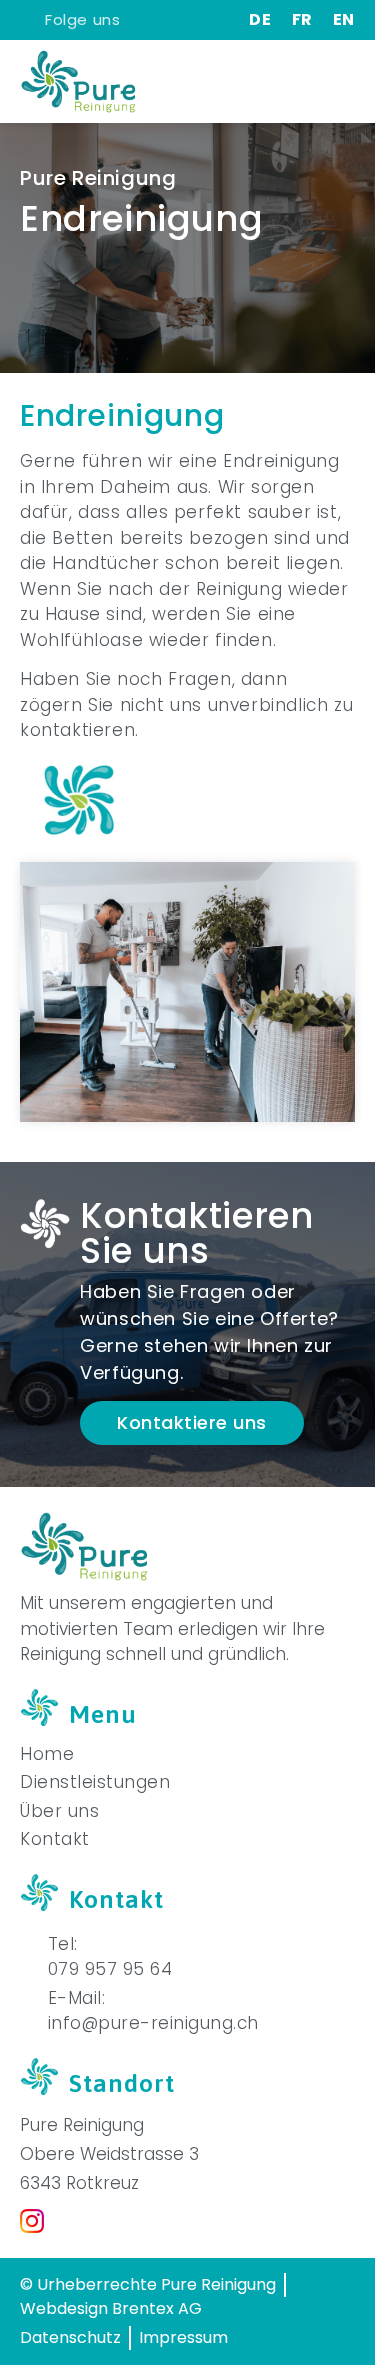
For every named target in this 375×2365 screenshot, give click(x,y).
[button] (340, 82)
